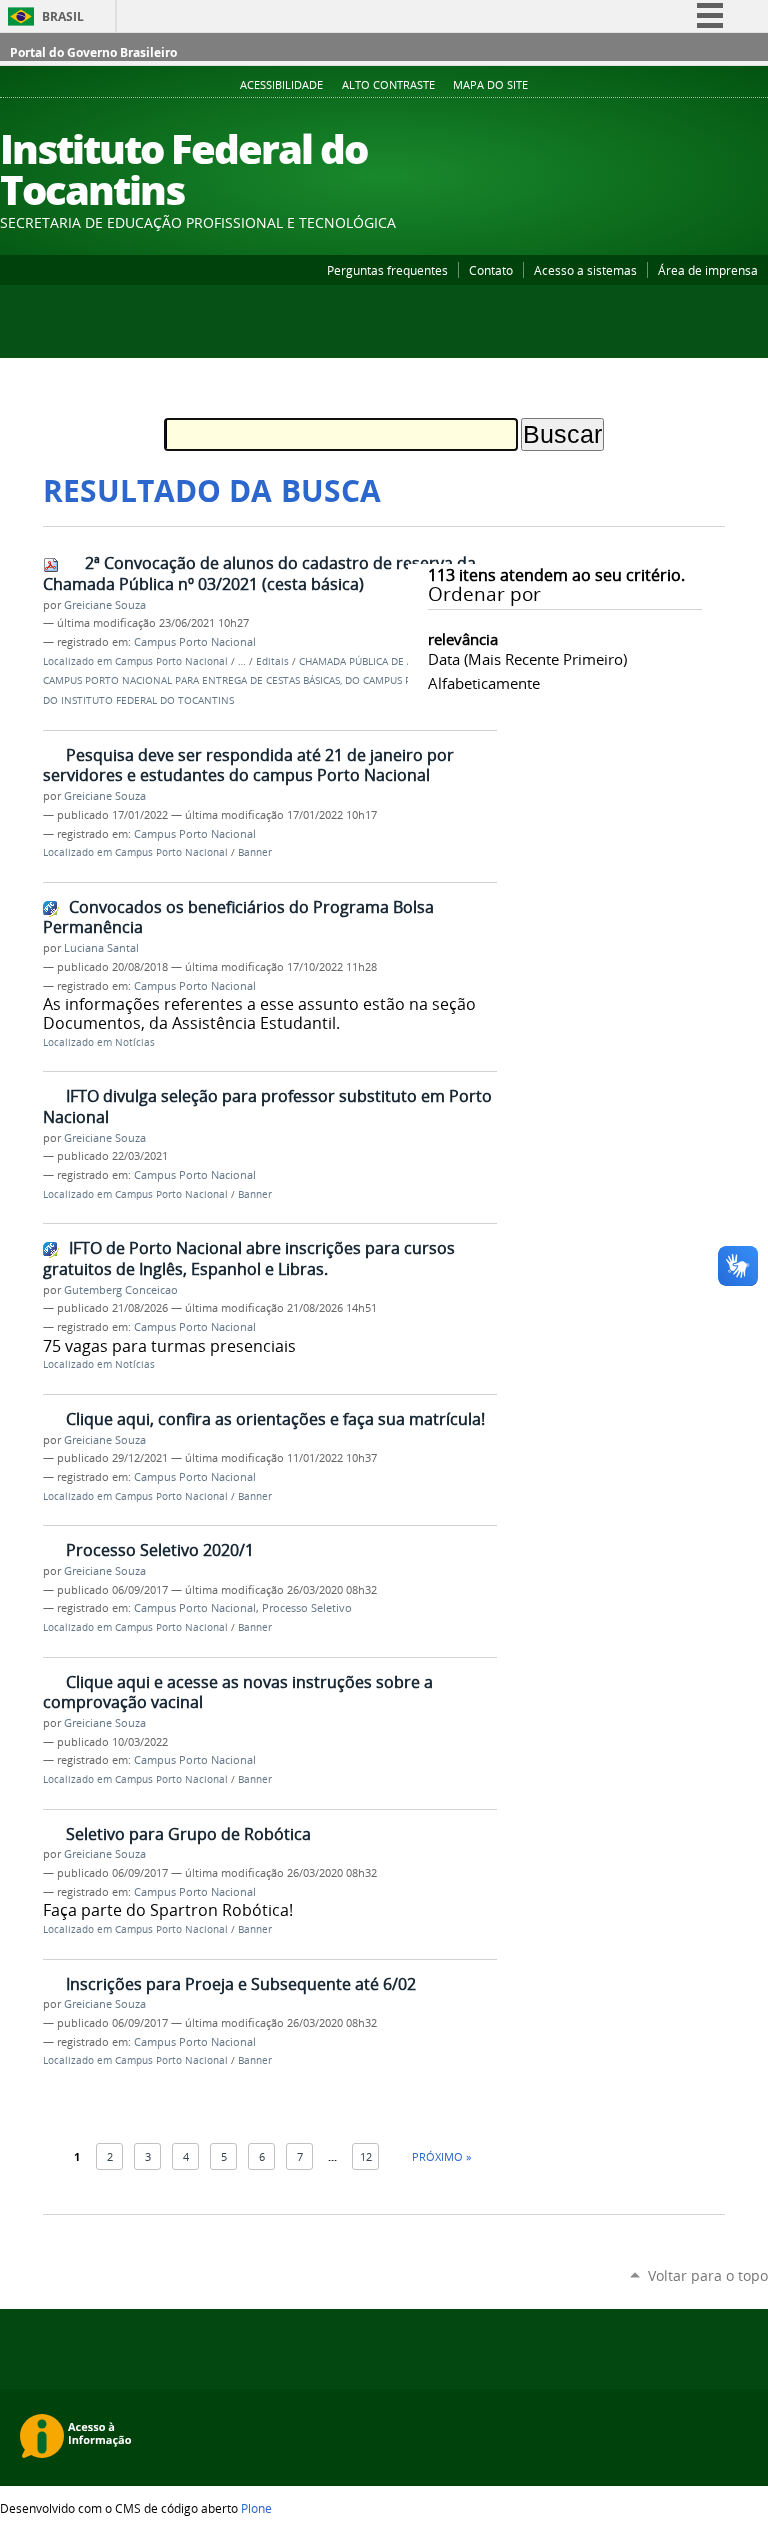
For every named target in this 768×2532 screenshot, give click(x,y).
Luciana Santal (101, 948)
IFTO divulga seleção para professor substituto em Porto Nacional (267, 1106)
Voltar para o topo (708, 2275)
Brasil (63, 16)
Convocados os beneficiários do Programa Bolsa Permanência (238, 917)
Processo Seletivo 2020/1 (160, 1550)
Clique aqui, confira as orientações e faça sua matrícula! (275, 1419)
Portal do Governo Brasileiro (93, 52)
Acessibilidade (281, 85)
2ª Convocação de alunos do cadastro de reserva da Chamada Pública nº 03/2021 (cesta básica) (259, 573)
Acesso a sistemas (585, 270)
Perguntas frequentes (387, 270)
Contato (491, 270)
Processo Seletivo (307, 1608)
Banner (255, 852)
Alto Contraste (388, 85)
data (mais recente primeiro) (527, 659)
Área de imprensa (708, 270)
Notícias (135, 1042)
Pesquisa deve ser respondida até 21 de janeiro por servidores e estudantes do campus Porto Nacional (248, 765)
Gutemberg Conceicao (121, 1290)
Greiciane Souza (105, 605)
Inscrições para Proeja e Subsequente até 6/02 (241, 1984)
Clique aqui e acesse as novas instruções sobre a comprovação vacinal (238, 1692)
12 (366, 2156)
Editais (272, 661)
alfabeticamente (484, 683)
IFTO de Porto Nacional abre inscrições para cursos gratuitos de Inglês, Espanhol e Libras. (249, 1258)
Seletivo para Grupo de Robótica (188, 1834)
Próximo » (441, 2156)
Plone (256, 2508)
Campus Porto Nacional (195, 642)
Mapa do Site (490, 85)
